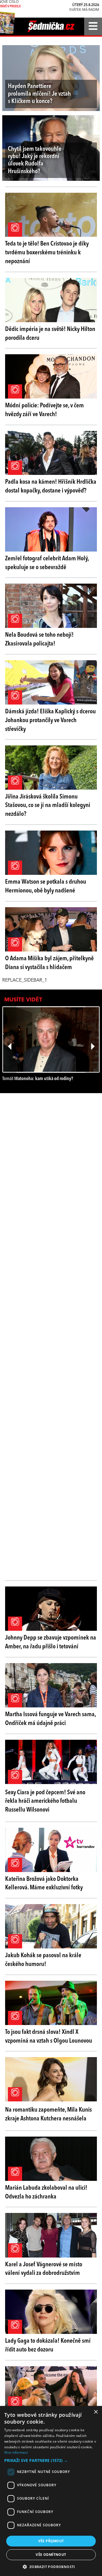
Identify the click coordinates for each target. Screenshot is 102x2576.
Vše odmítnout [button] (51, 2555)
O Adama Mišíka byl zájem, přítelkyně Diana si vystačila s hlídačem (49, 963)
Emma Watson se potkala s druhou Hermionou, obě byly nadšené (46, 886)
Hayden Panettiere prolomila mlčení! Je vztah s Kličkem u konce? (39, 94)
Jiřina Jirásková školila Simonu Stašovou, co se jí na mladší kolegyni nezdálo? (48, 806)
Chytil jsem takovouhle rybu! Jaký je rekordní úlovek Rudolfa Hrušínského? (35, 160)
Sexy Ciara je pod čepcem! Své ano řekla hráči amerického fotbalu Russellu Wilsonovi (45, 1801)
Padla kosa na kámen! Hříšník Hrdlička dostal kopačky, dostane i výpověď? (51, 486)
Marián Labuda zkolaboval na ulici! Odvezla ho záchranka (46, 2192)
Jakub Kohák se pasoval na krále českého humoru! (43, 1960)
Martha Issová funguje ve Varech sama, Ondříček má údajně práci (50, 1719)
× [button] (96, 2412)
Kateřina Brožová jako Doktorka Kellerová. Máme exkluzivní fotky (44, 1884)
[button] (51, 2460)
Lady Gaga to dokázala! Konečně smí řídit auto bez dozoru (48, 2345)
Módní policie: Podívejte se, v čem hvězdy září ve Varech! (44, 410)
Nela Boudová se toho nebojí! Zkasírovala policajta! (39, 639)
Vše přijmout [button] (51, 2541)
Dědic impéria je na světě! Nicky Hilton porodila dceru (50, 334)
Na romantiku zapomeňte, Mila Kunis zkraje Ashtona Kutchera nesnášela (48, 2114)
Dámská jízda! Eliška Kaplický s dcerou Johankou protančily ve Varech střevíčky (50, 720)
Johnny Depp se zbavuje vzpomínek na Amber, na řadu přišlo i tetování (51, 1642)
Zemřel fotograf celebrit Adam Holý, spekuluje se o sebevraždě (47, 563)
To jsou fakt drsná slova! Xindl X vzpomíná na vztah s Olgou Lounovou (49, 2037)
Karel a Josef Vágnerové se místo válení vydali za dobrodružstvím (44, 2269)
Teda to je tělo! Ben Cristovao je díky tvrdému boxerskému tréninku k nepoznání (47, 253)
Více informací (16, 2452)
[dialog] (51, 2491)
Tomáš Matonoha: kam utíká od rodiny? (38, 1079)
